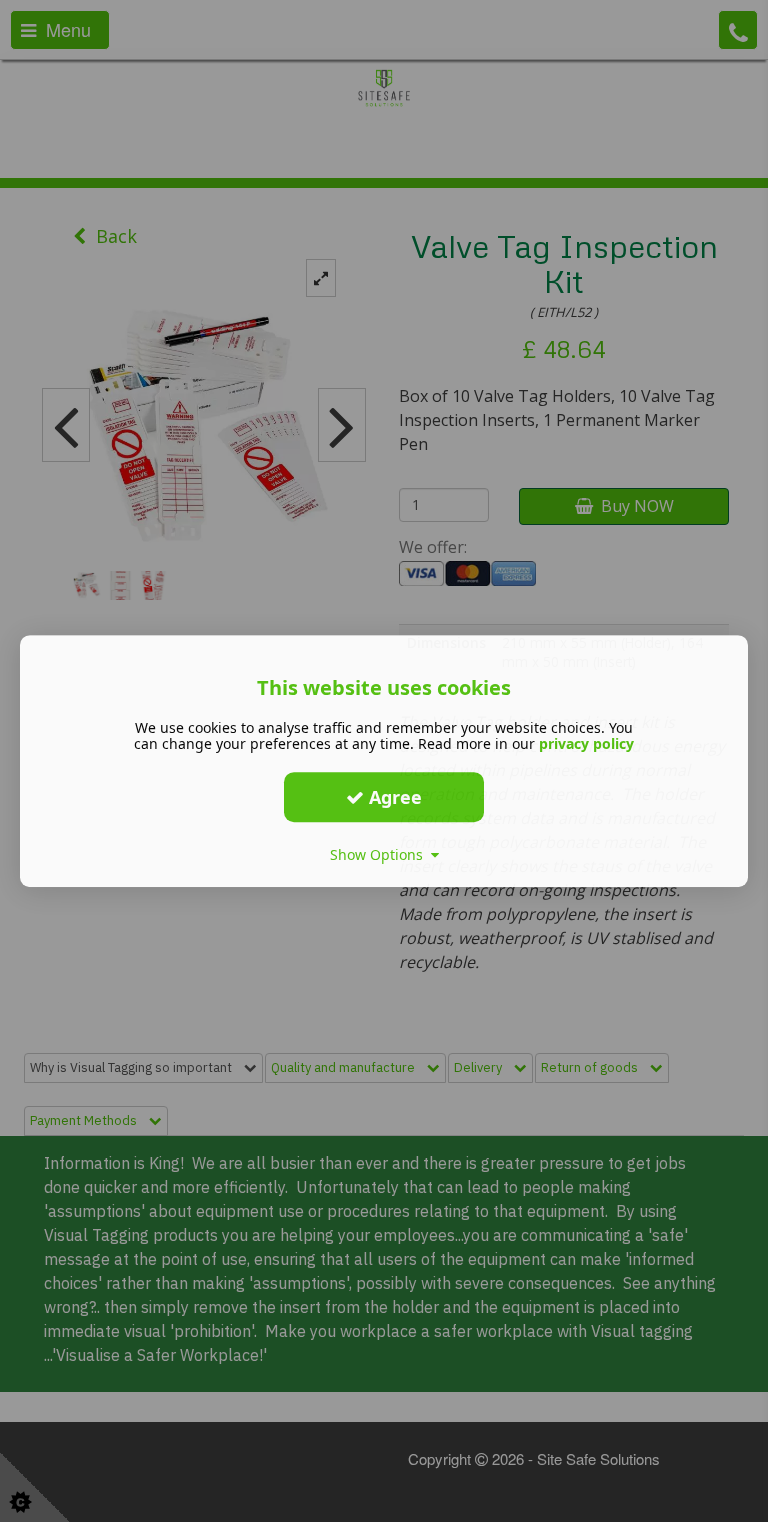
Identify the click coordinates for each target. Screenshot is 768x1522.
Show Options (380, 854)
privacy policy (586, 743)
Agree (393, 797)
